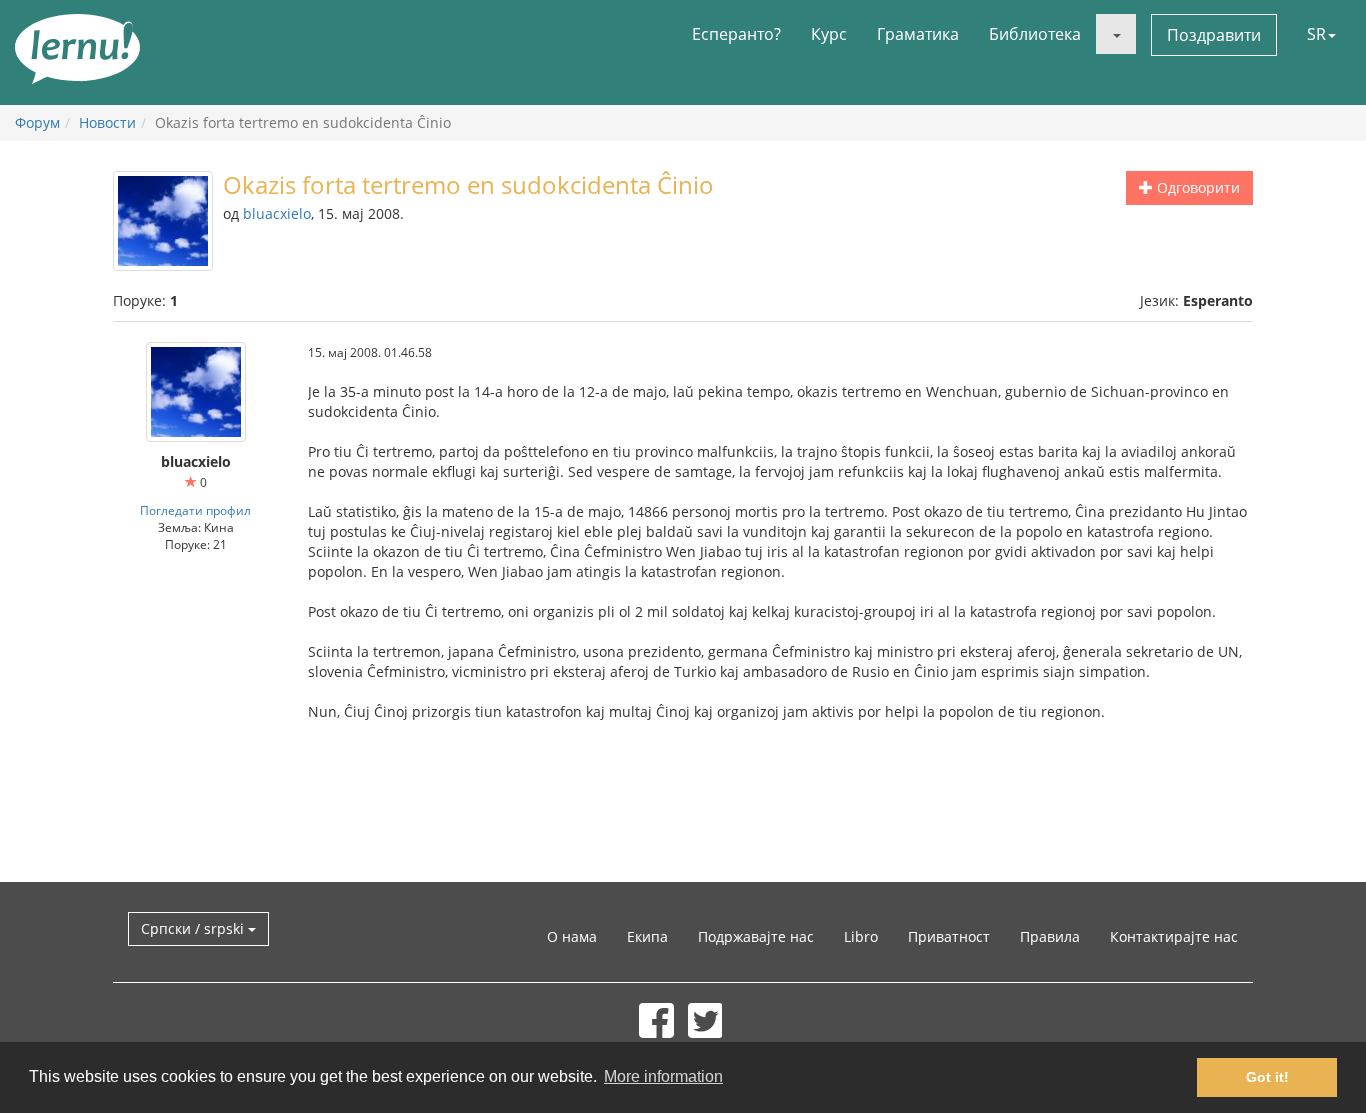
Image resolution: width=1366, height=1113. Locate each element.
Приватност (949, 936)
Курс (829, 34)
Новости (107, 122)
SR (1316, 34)
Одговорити (1196, 187)
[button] (1116, 34)
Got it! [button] (1267, 1077)
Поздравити (1214, 35)
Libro (861, 936)
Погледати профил (195, 510)
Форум (37, 122)
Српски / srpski (194, 928)
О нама (572, 936)
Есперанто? (736, 34)
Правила (1050, 936)
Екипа (647, 936)
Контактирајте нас (1174, 936)
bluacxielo (277, 213)
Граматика (918, 34)
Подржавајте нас (756, 936)
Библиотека (1035, 34)
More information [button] (663, 1076)
